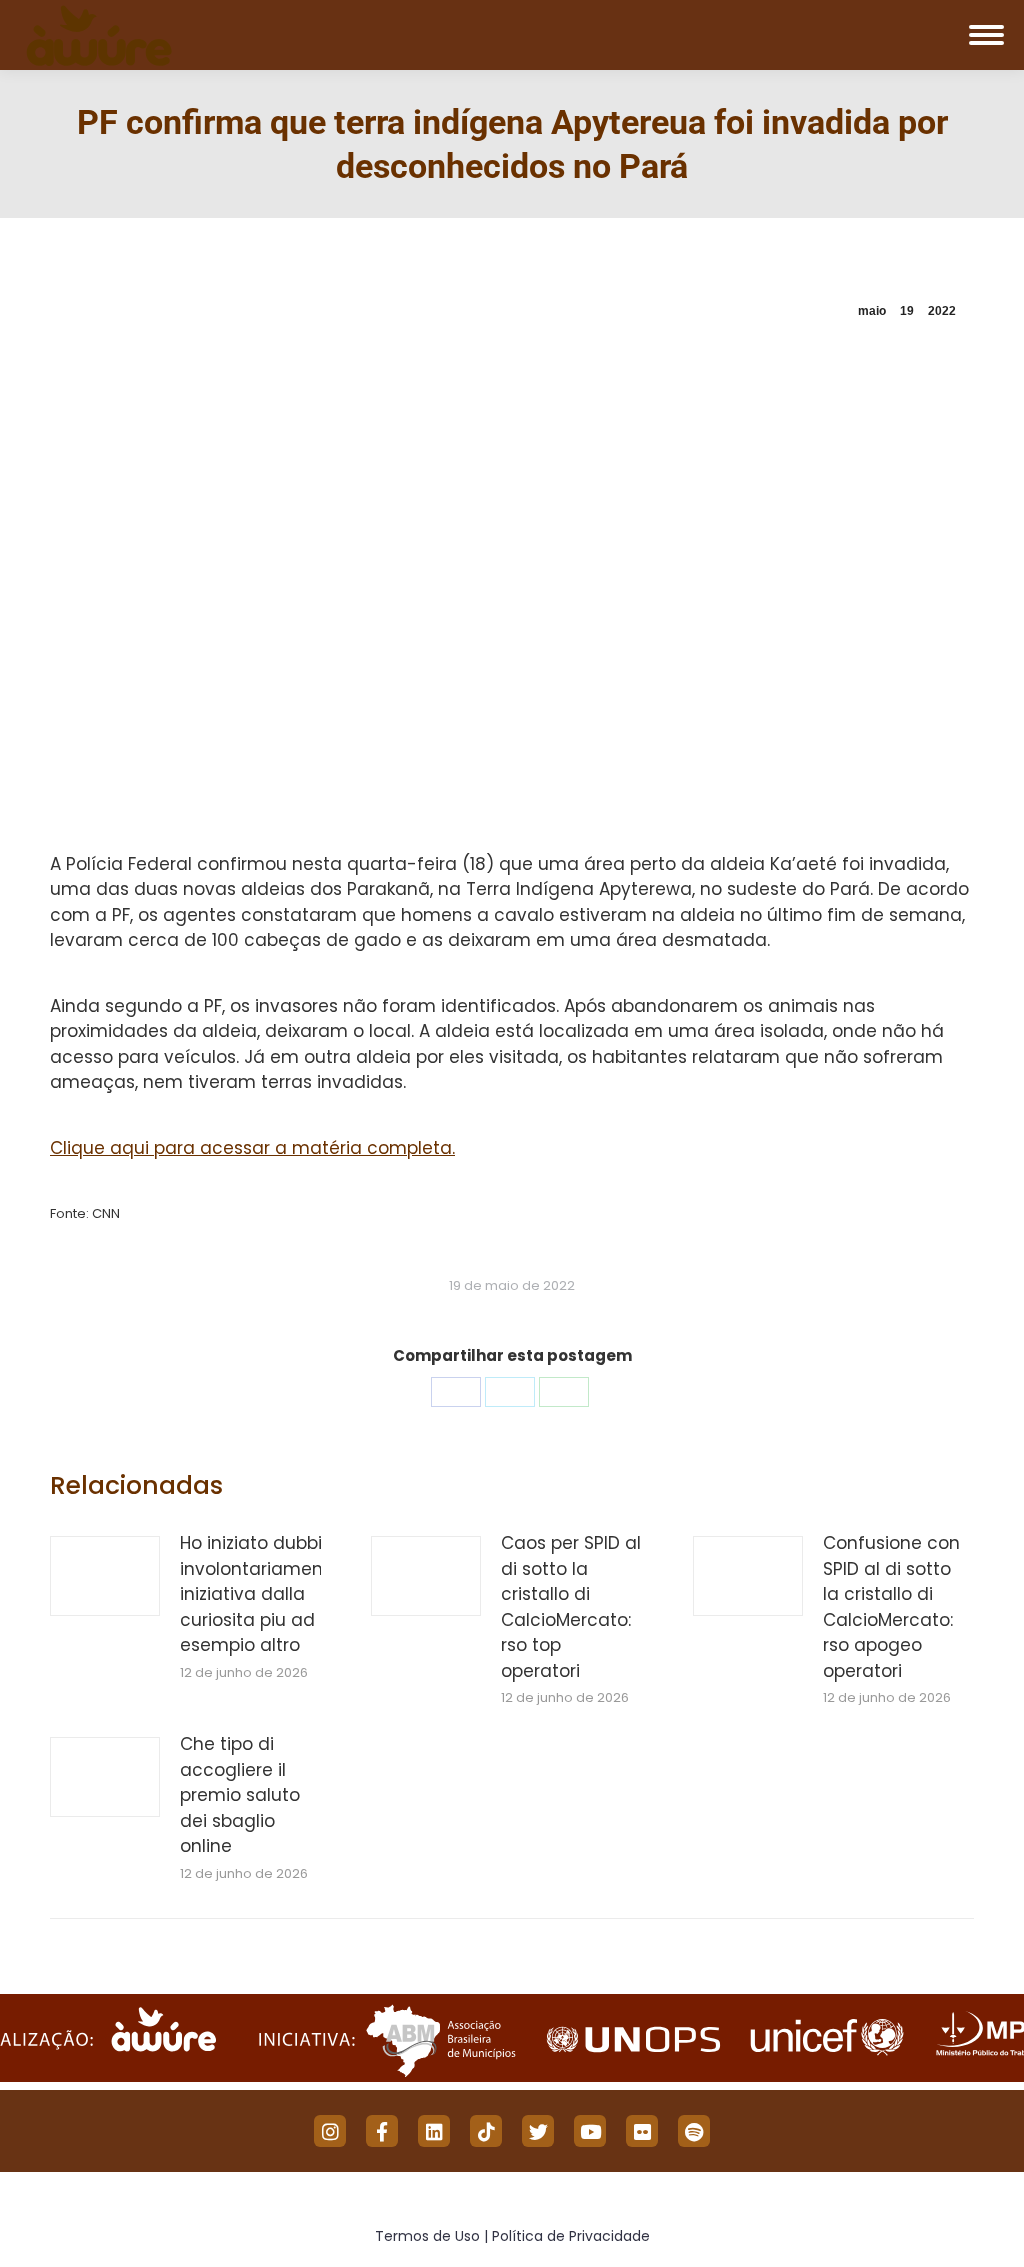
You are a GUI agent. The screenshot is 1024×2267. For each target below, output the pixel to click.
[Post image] (105, 1576)
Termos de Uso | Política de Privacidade (512, 2236)
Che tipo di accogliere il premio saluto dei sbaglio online (240, 1795)
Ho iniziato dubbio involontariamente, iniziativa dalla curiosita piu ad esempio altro (262, 1594)
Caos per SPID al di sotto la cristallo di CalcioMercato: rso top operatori (571, 1607)
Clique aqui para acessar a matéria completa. (252, 1148)
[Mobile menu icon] (986, 35)
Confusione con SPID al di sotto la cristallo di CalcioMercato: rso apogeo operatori (891, 1607)
